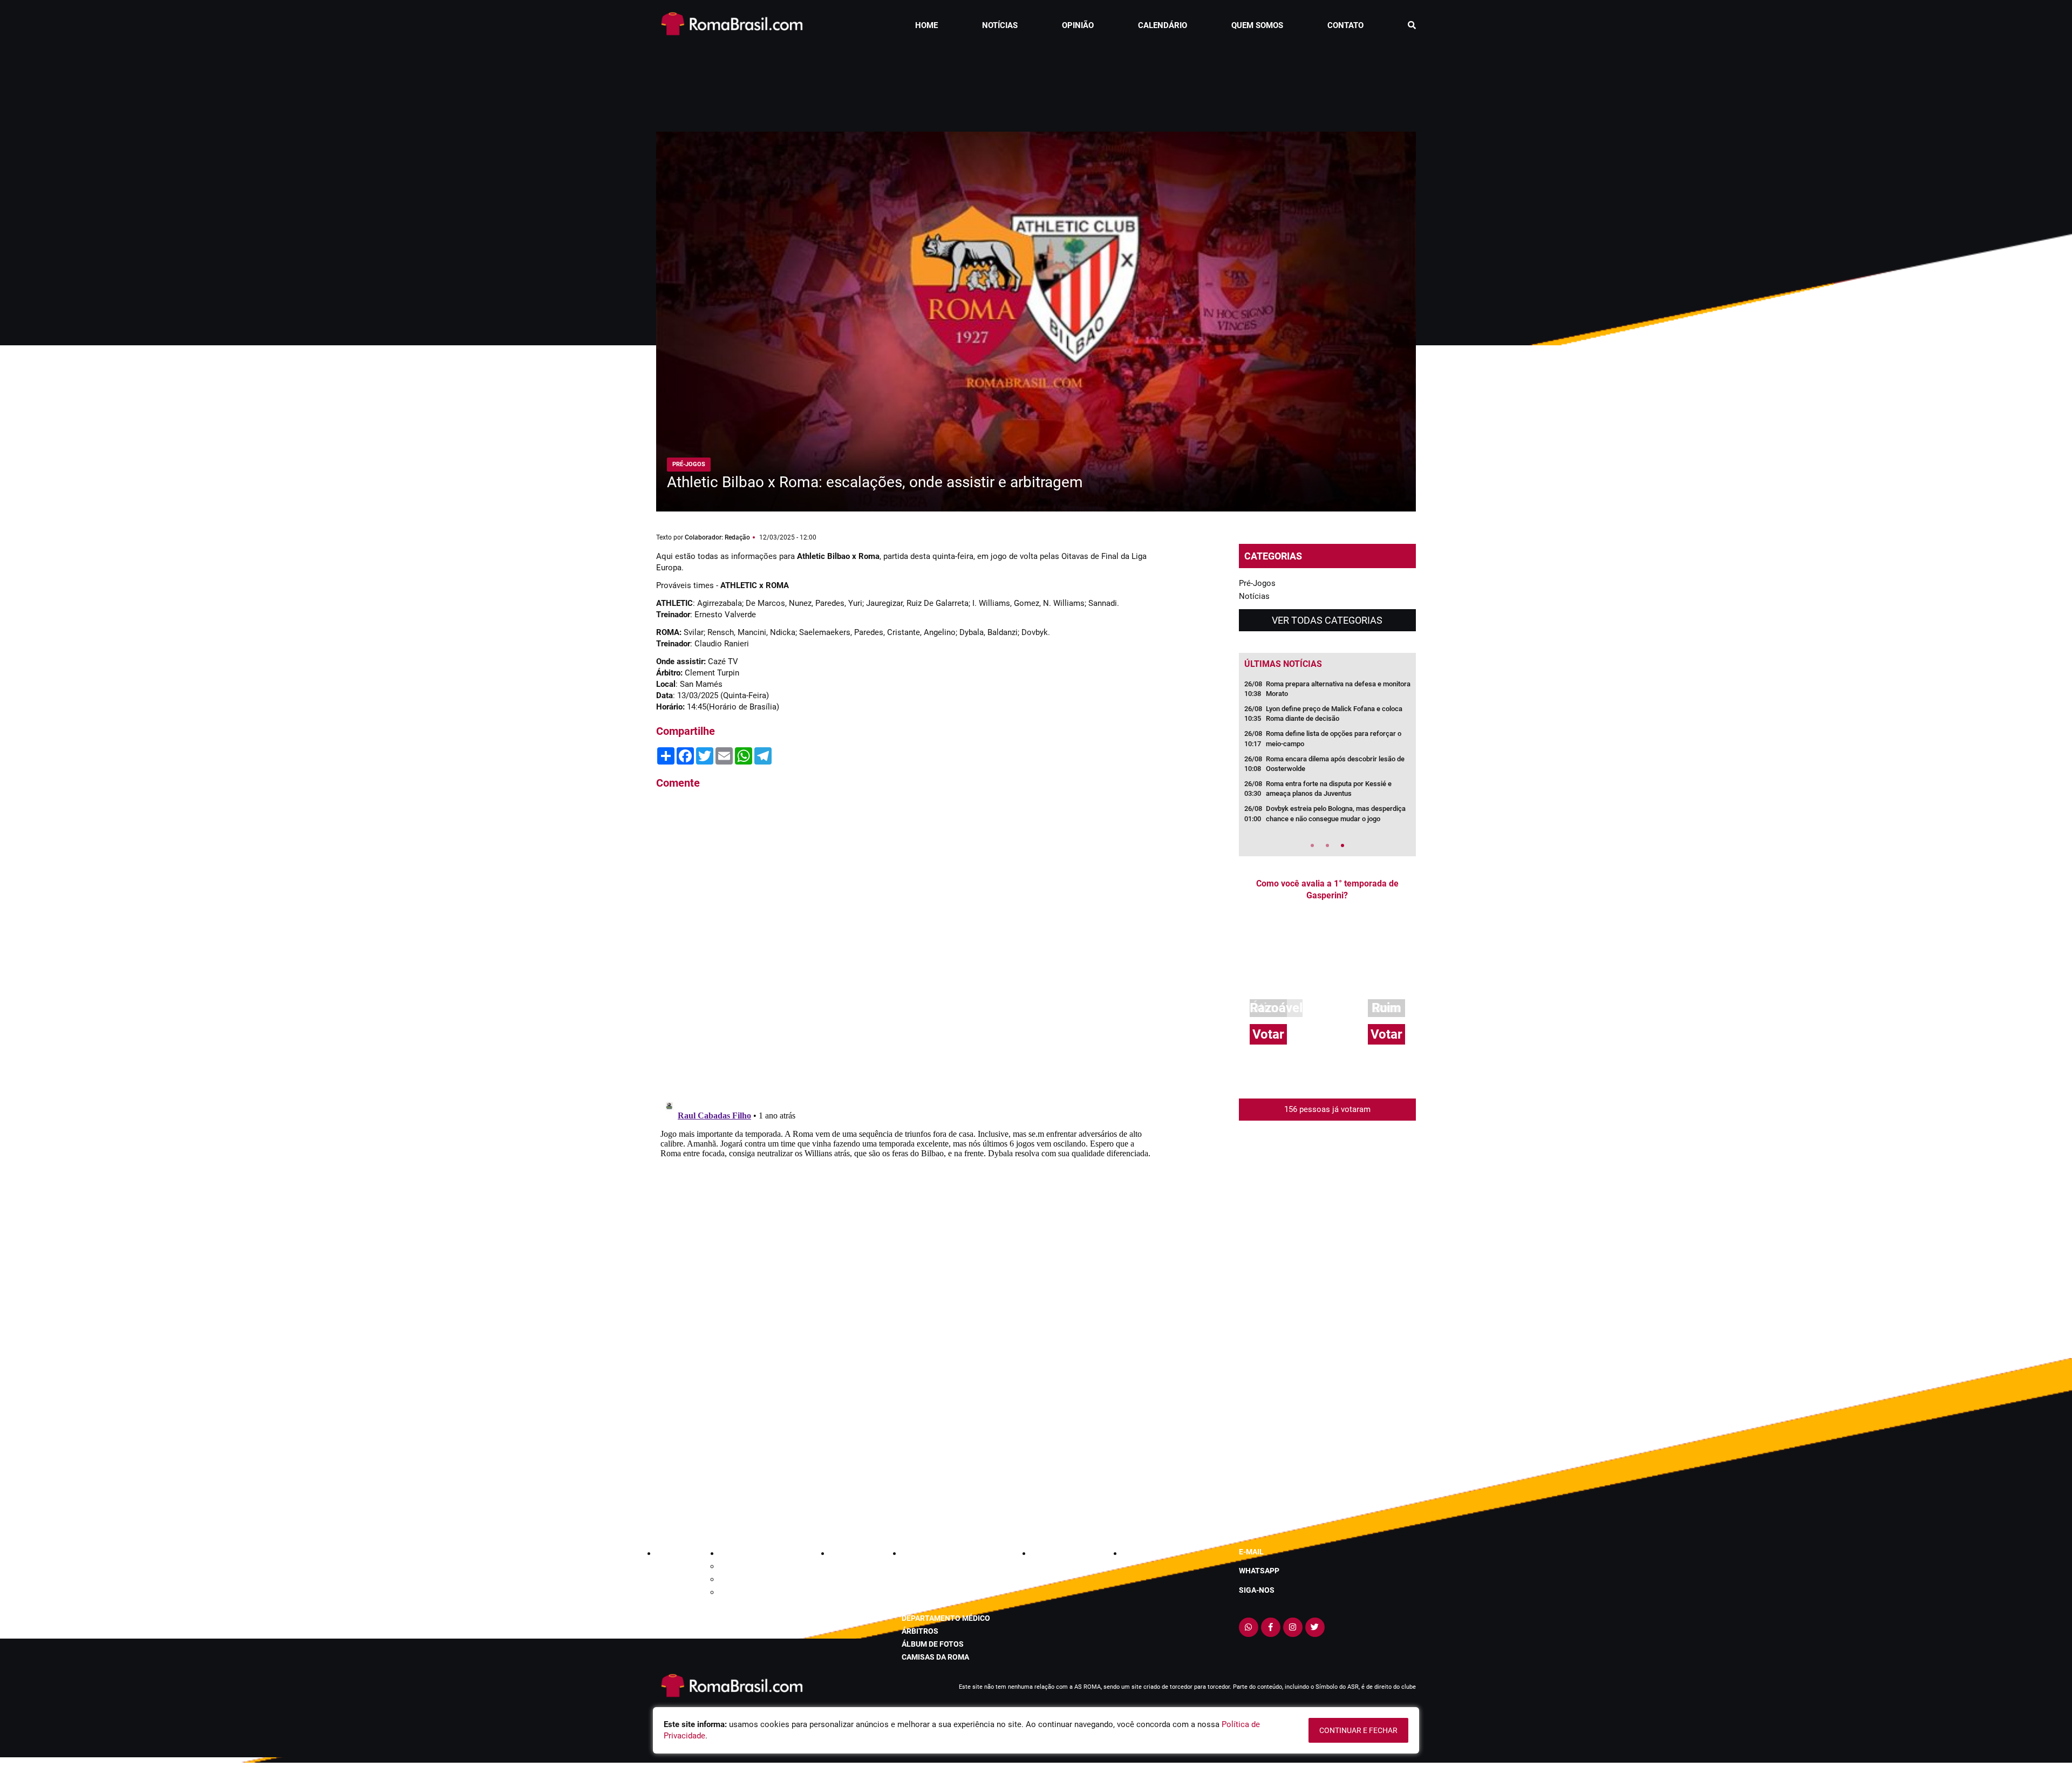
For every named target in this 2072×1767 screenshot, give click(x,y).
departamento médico (946, 1618)
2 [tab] (1327, 845)
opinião (1078, 25)
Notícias (1254, 596)
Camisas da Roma (935, 1657)
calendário (1163, 25)
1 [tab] (1312, 845)
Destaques (737, 1579)
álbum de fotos (933, 1644)
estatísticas (927, 1579)
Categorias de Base (752, 1566)
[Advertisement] (1036, 83)
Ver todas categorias (1327, 620)
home (926, 25)
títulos (917, 1605)
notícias (1000, 25)
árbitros (920, 1631)
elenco (916, 1592)
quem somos (1257, 25)
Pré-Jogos (1257, 583)
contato (1345, 25)
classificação (930, 1566)
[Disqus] (906, 944)
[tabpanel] (1327, 755)
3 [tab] (1342, 845)
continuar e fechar (1358, 1730)
